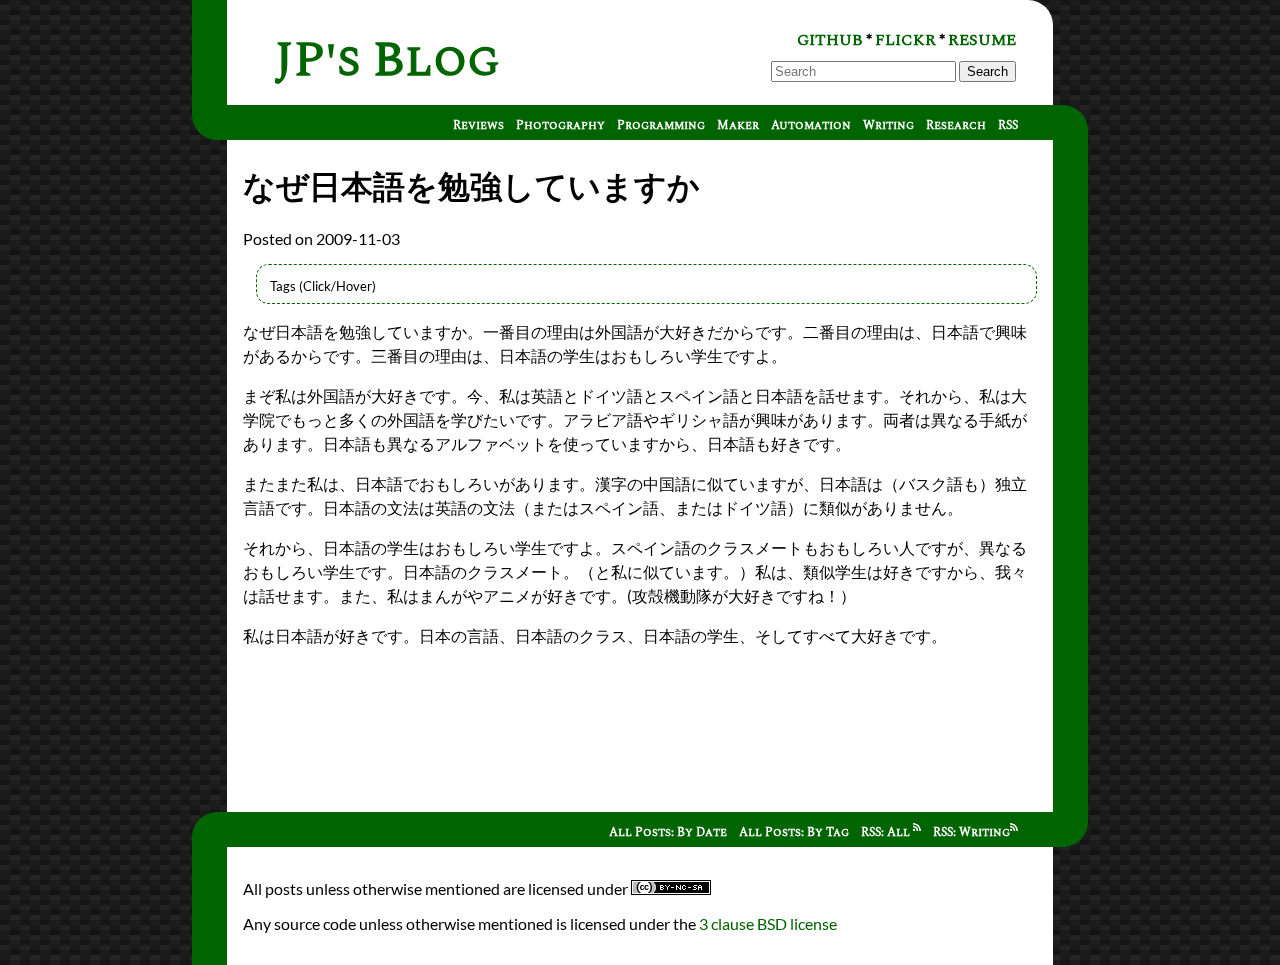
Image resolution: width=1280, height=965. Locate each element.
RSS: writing (971, 832)
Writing (888, 125)
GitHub (830, 40)
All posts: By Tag (794, 832)
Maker (738, 125)
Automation (811, 125)
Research (956, 125)
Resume (982, 40)
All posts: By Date (668, 832)
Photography (560, 125)
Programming (661, 125)
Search (987, 71)
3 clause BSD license (768, 923)
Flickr (905, 40)
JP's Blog (387, 60)
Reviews (478, 125)
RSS (1008, 125)
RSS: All (887, 832)
